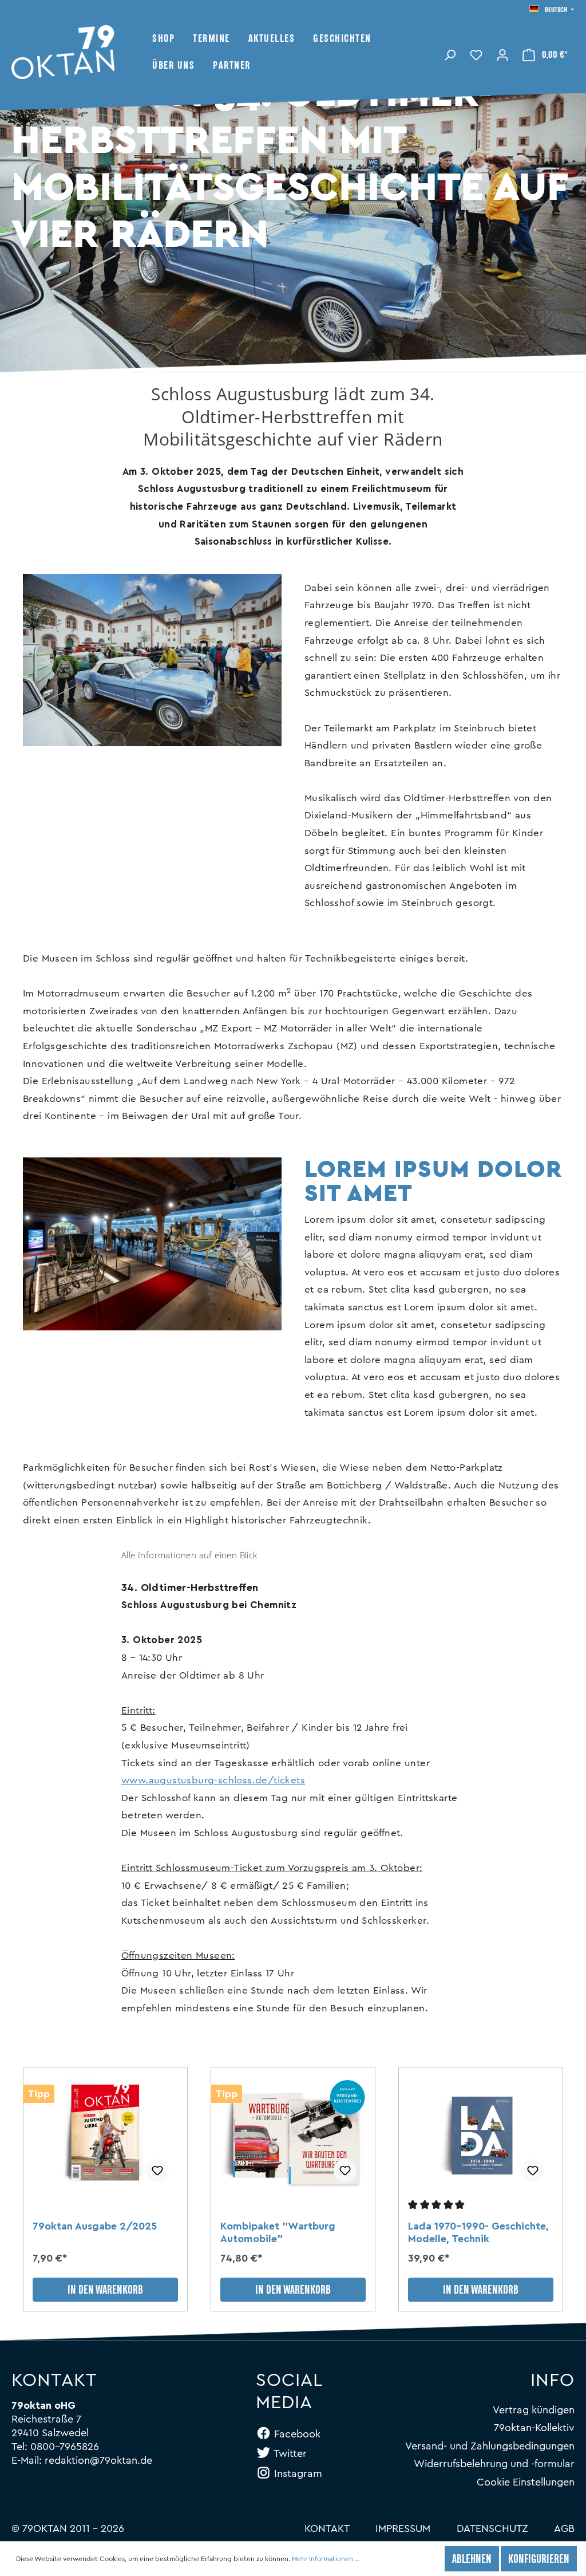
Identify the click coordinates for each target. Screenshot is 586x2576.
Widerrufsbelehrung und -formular (494, 2464)
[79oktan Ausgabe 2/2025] (105, 2134)
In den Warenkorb (105, 2291)
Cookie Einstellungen (526, 2482)
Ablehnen (472, 2560)
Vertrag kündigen (534, 2410)
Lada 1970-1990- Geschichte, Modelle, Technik (478, 2232)
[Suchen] (450, 54)
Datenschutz (492, 2528)
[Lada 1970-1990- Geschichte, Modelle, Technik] (481, 2134)
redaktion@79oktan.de (98, 2460)
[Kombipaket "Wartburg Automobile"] (293, 2134)
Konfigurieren (539, 2560)
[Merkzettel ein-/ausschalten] (157, 2171)
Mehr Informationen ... (326, 2559)
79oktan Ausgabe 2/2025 (95, 2226)
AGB (564, 2528)
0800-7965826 (65, 2447)
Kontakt (327, 2528)
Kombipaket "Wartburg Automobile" (278, 2232)
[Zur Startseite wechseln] (82, 52)
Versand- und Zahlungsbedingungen (490, 2446)
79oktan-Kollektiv (534, 2428)
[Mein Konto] (502, 54)
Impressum (403, 2528)
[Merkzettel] (476, 54)
